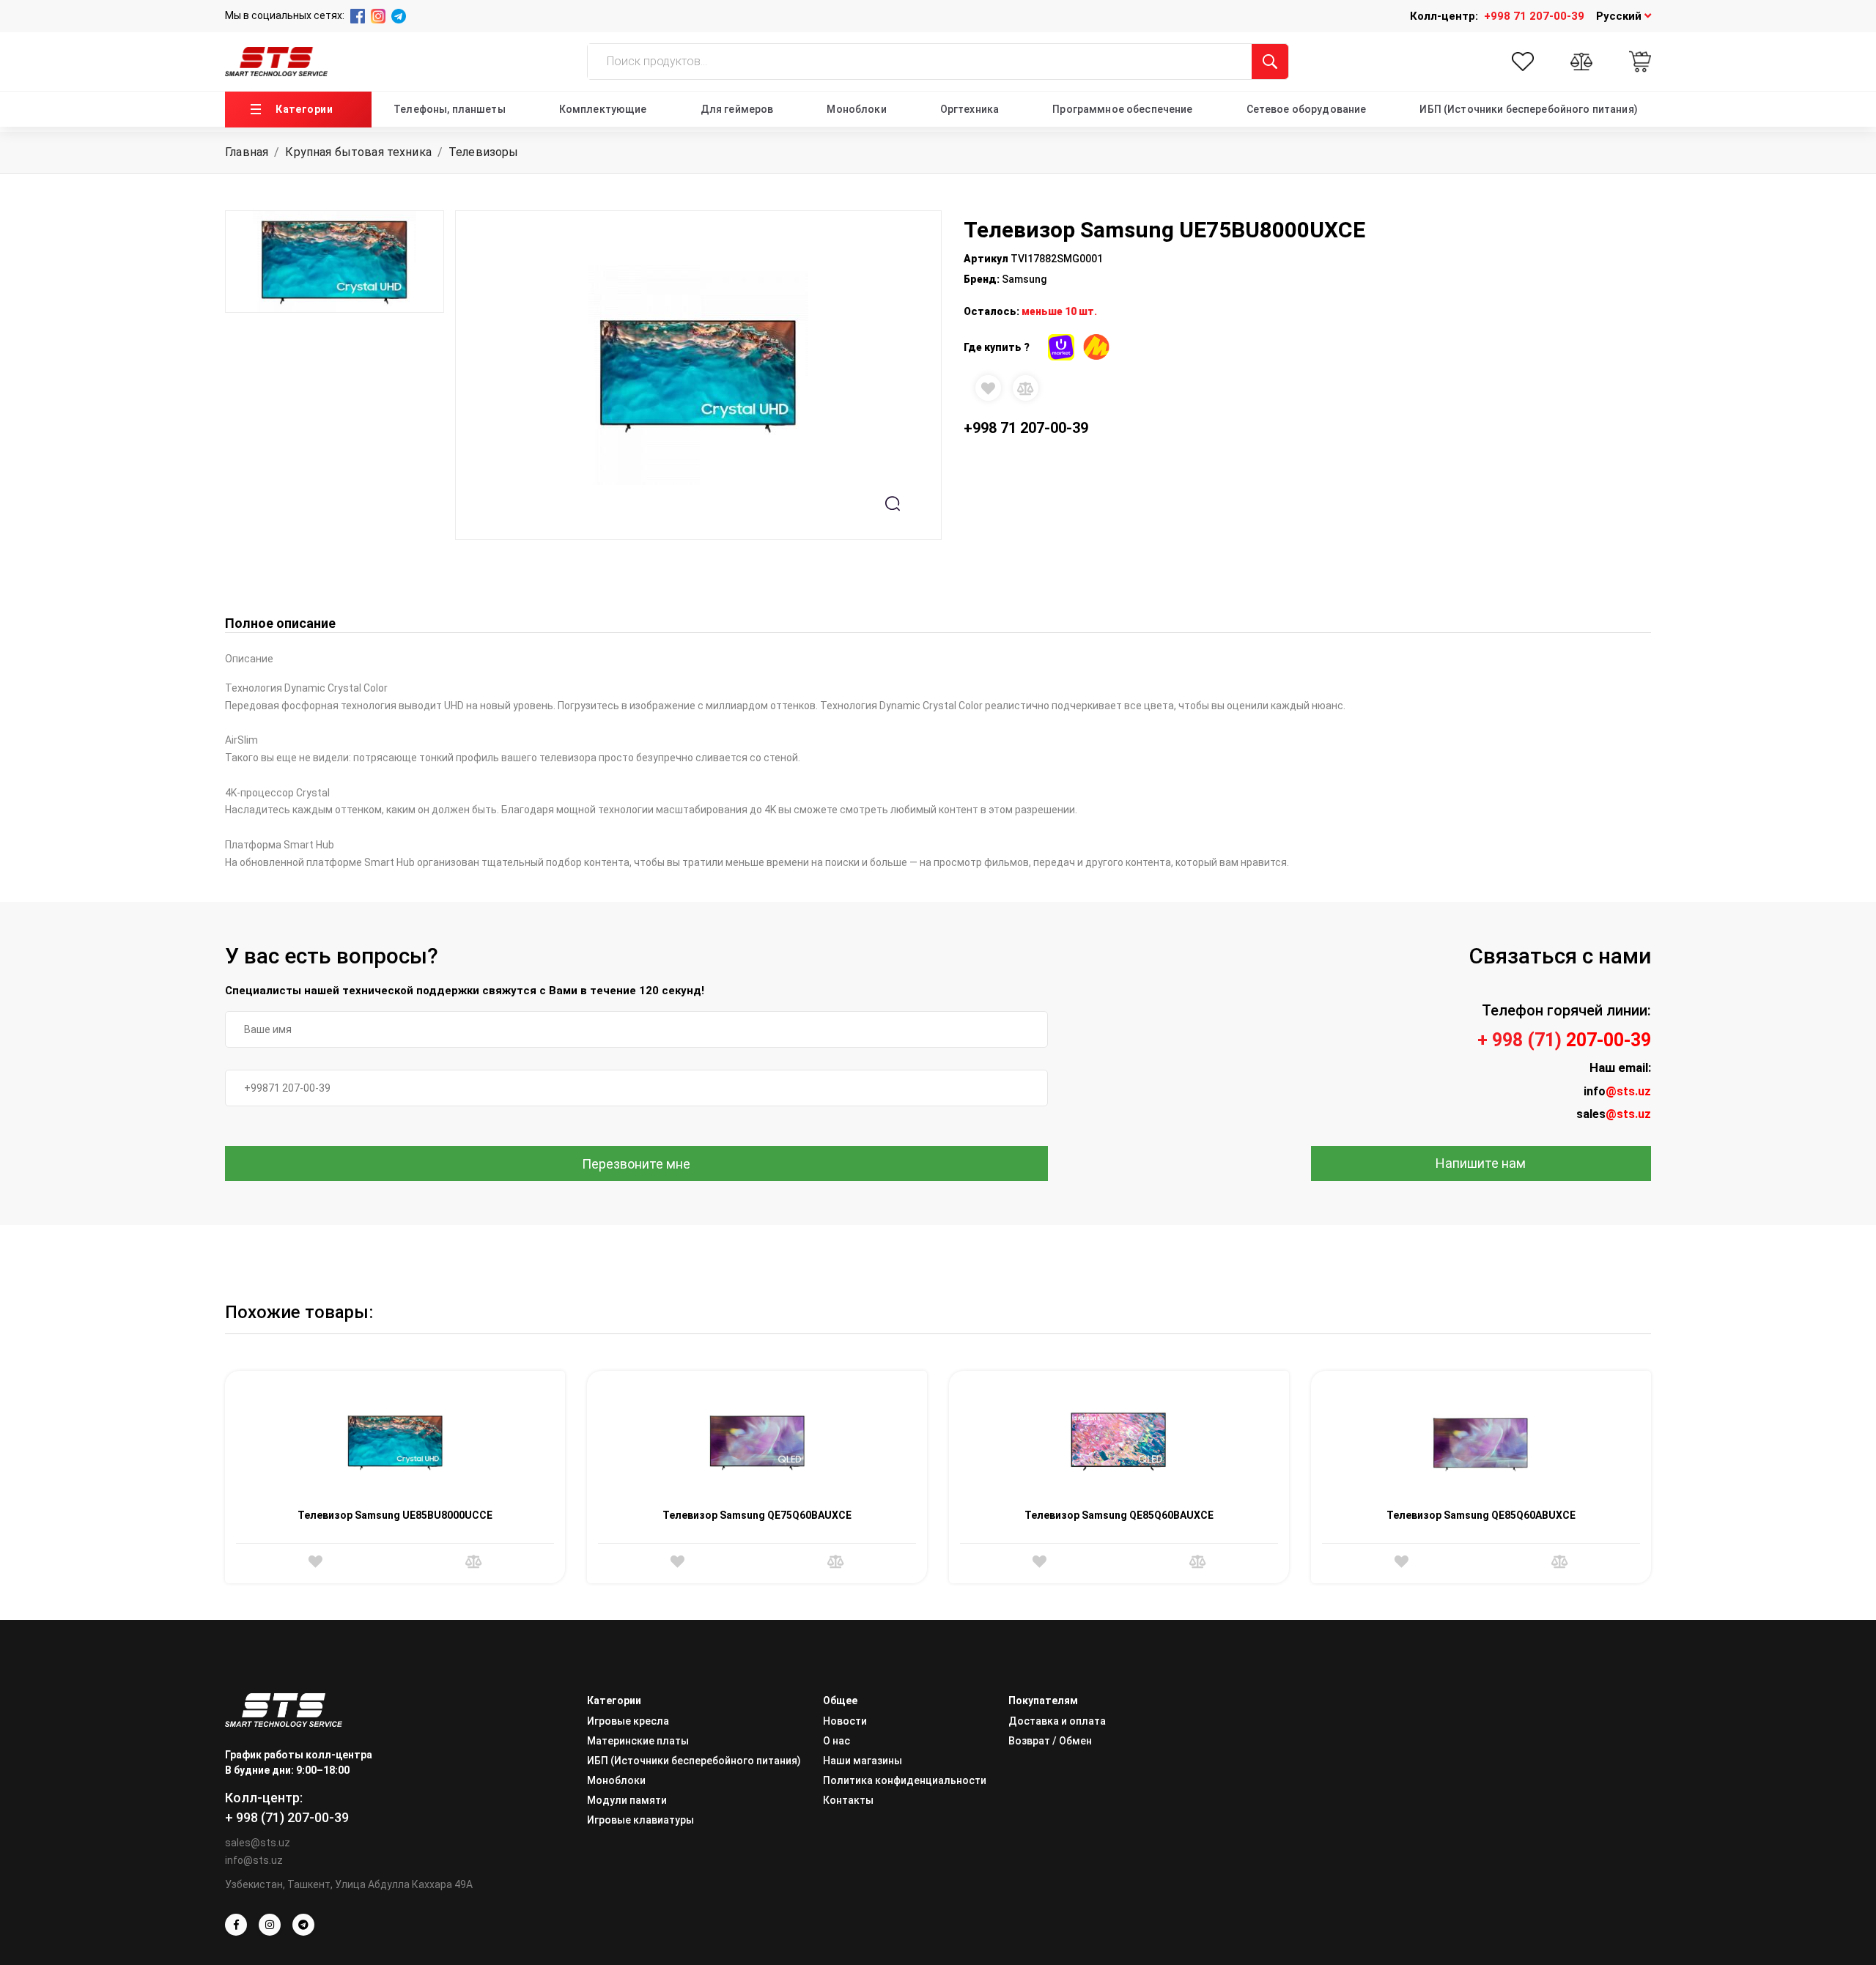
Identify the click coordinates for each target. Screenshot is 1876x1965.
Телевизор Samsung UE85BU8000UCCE (395, 1515)
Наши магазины (863, 1761)
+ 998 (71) (1564, 1040)
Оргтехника (970, 109)
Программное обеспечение (1122, 109)
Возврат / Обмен (1050, 1741)
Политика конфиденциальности (905, 1780)
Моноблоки (856, 109)
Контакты (848, 1800)
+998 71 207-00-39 (1534, 16)
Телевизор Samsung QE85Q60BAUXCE (1119, 1515)
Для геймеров (737, 109)
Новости (845, 1721)
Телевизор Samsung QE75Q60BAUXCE (757, 1515)
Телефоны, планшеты (450, 109)
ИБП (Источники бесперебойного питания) (1528, 109)
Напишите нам (1481, 1163)
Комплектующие (603, 109)
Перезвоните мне (636, 1164)
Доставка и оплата (1057, 1721)
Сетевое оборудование (1307, 109)
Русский (1620, 16)
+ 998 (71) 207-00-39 (287, 1817)
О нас (837, 1741)
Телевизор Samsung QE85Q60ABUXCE (1481, 1515)
